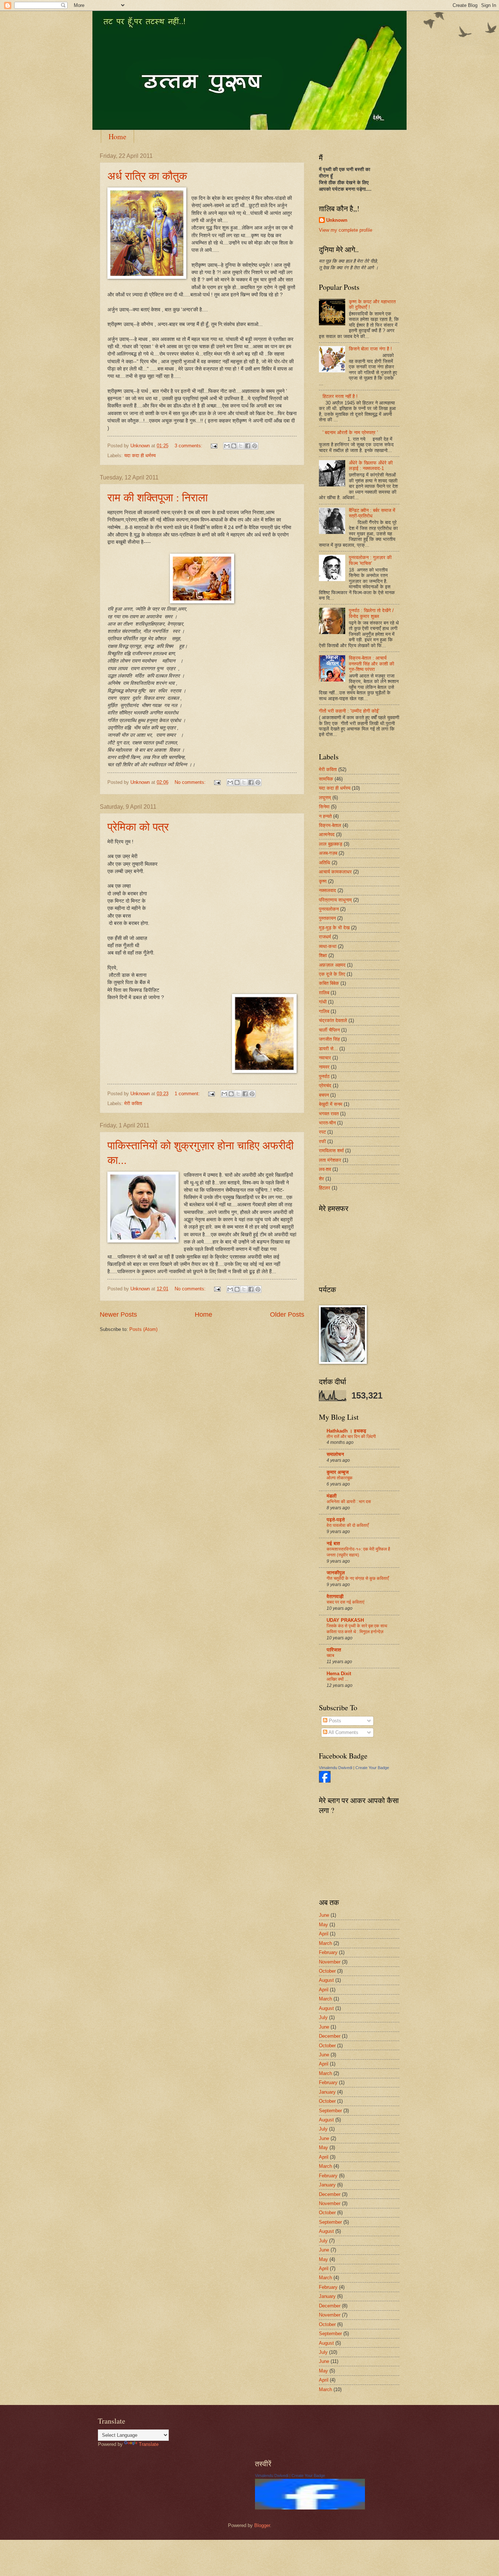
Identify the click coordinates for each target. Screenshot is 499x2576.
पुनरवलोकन (329, 909)
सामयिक (326, 779)
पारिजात (334, 1650)
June (324, 1915)
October (327, 1971)
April (324, 1934)
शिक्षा (323, 955)
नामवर (324, 1067)
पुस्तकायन (327, 918)
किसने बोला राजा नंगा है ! (370, 349)
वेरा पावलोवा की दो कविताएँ (348, 1525)
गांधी (323, 1002)
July (323, 2017)
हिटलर (325, 1188)
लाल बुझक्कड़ (331, 844)
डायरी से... (328, 1049)
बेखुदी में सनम (331, 1104)
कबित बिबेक (329, 983)
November (330, 1962)
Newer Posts (118, 1314)
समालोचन (335, 1454)
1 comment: (188, 1094)
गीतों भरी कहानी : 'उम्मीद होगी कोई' (349, 711)
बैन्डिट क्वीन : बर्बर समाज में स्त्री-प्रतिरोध (372, 513)
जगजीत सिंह (329, 1039)
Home (117, 136)
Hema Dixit (339, 1674)
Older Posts (287, 1314)
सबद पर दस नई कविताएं (345, 1602)
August (326, 1980)
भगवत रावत (329, 1114)
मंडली (332, 1496)
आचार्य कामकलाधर (335, 872)
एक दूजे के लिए (332, 974)
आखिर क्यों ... (337, 1679)
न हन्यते (325, 816)
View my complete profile (346, 230)
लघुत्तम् (325, 798)
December (330, 2036)
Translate (149, 2444)
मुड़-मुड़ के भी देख (334, 928)
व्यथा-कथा (328, 946)
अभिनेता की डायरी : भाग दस (349, 1502)
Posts (334, 1721)
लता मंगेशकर (330, 1160)
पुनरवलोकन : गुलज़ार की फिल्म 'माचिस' (370, 560)
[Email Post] (214, 446)
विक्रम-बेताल (330, 825)
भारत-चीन (327, 1123)
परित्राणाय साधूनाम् (335, 900)
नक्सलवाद (327, 890)
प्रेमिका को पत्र (138, 826)
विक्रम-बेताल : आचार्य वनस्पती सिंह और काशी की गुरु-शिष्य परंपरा (372, 664)
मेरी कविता (133, 1103)
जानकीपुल (336, 1573)
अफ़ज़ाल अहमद (332, 965)
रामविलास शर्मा (331, 1151)
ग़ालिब (324, 993)
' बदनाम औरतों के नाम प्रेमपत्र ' (350, 433)
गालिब (324, 1011)
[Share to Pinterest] (255, 446)
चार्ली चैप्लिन (329, 1030)
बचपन (324, 1095)
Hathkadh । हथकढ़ (346, 1431)
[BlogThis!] (234, 446)
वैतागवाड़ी (335, 1596)
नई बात (333, 1543)
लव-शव (325, 1169)
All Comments (343, 1732)
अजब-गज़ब (328, 853)
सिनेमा (324, 807)
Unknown (337, 220)
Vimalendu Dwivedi (336, 1768)
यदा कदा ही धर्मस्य (140, 456)
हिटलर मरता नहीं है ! (340, 396)
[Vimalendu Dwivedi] (325, 1781)
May (323, 1925)
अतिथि (325, 863)
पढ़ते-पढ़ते (336, 1520)
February (328, 1952)
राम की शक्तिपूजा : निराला (158, 497)
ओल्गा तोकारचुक (340, 1478)
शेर (321, 1179)
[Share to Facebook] (248, 446)
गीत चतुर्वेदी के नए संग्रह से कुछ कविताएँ (358, 1578)
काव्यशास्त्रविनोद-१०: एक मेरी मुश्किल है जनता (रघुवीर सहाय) (358, 1552)
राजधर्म (325, 937)
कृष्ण (323, 881)
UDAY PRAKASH (345, 1620)
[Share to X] (241, 446)
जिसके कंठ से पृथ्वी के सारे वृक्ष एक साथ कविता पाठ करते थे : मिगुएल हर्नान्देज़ (357, 1629)
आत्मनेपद (327, 834)
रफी (322, 1141)
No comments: (191, 782)
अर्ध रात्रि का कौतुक (147, 175)
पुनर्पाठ (324, 1076)
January (327, 2092)
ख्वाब (330, 1655)
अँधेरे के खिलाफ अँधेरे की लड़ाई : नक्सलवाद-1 (371, 466)
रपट (322, 1132)
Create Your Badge (372, 1768)
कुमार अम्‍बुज (338, 1472)
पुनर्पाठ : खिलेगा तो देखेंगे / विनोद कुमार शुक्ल (371, 613)
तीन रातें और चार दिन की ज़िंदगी (351, 1437)
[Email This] (227, 446)
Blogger (262, 2525)
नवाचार (325, 1058)
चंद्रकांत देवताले (333, 1020)
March (325, 1943)
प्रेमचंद (325, 1086)
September (330, 2111)
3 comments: (189, 446)
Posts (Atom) (143, 1329)
